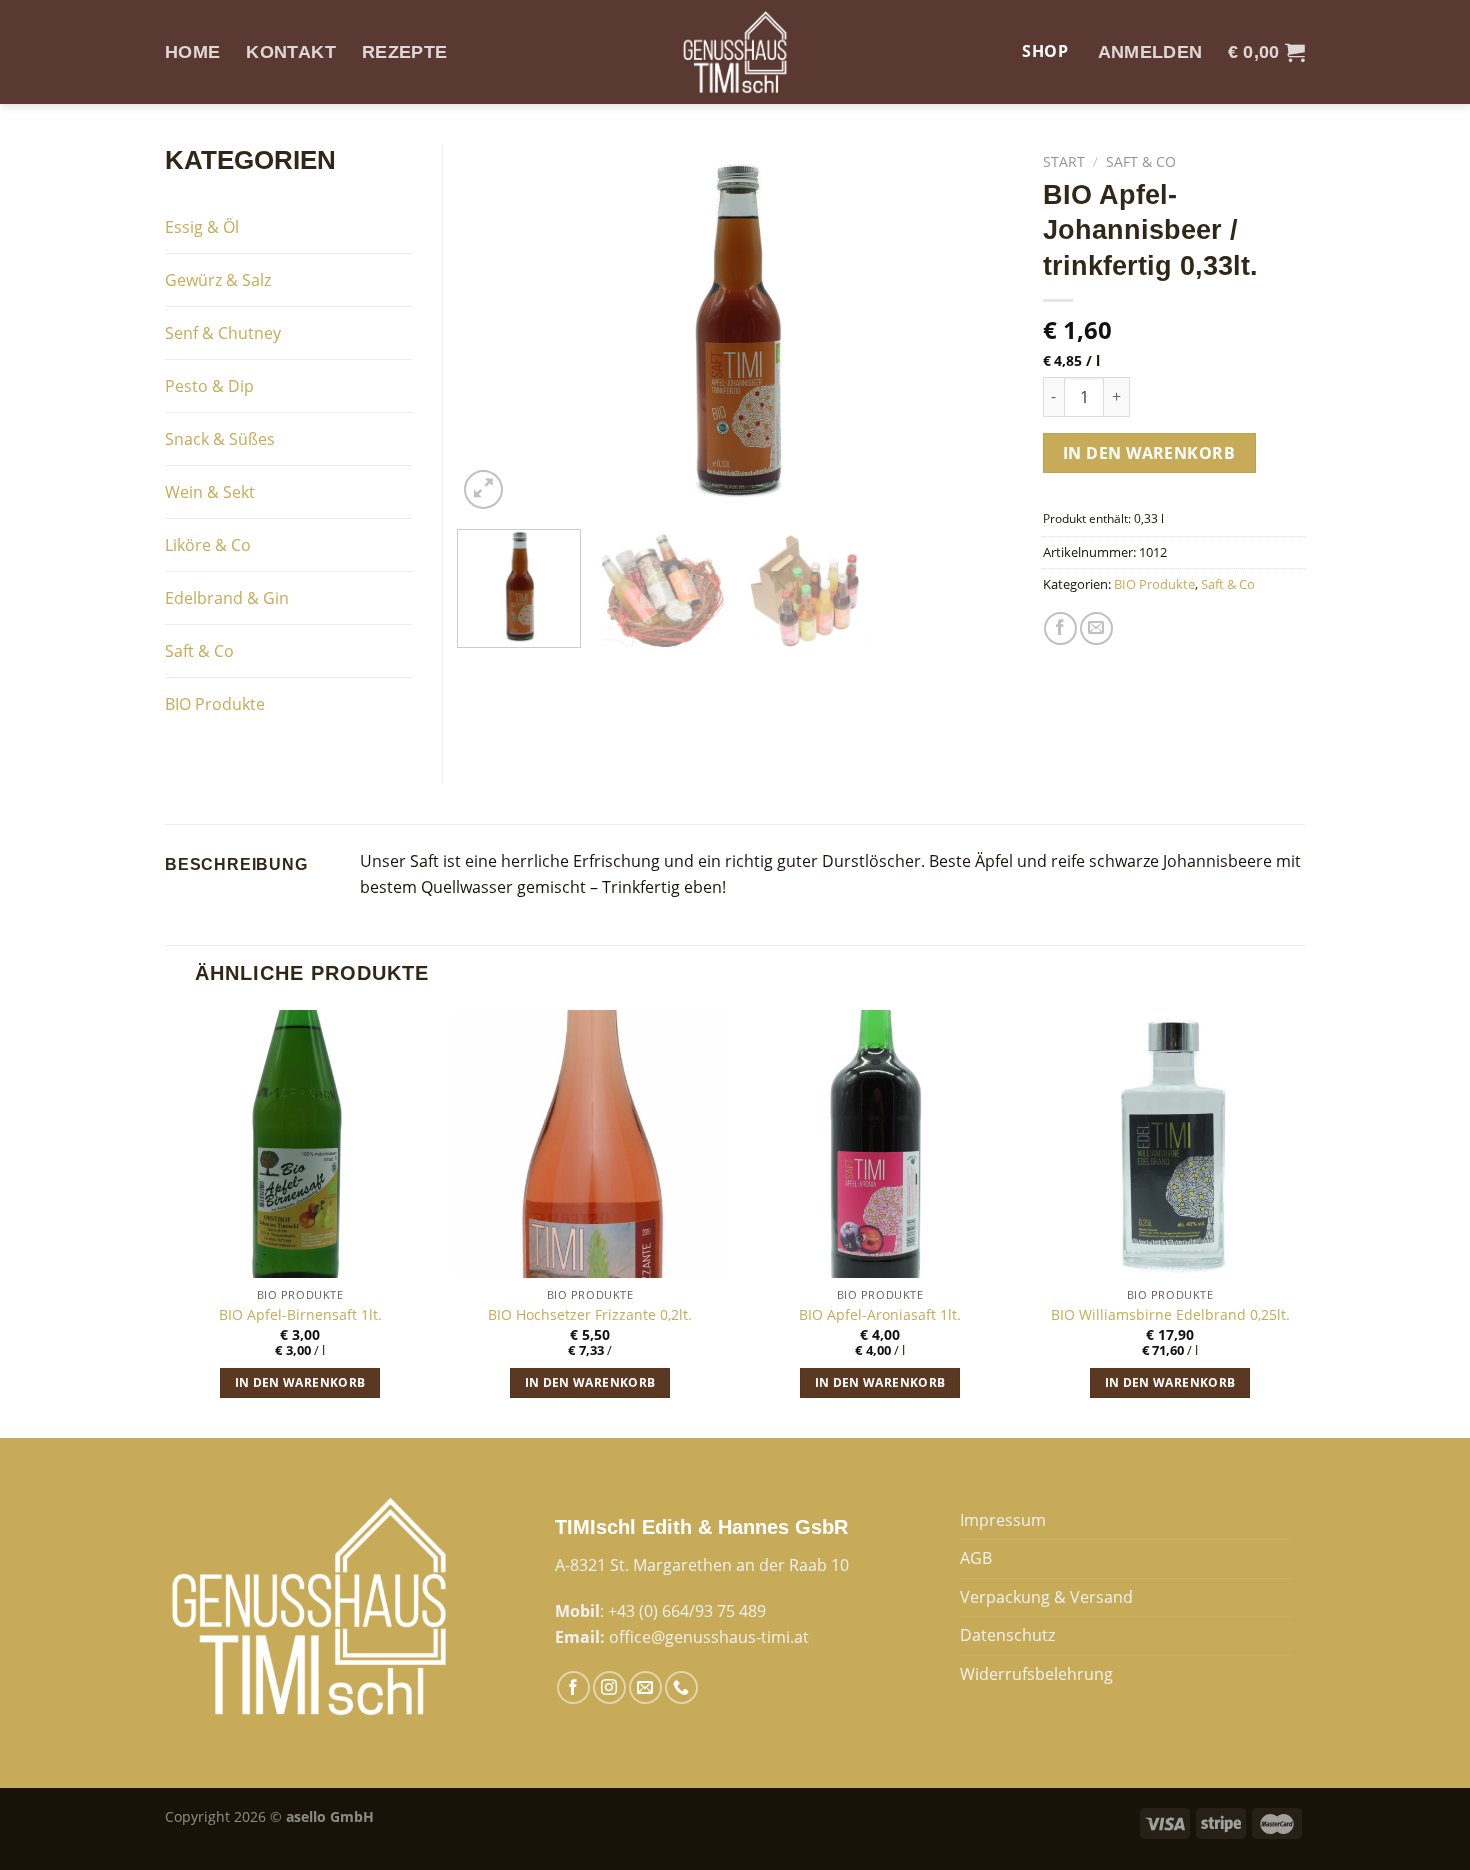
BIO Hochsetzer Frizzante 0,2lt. (590, 1315)
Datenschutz (1007, 1635)
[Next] (976, 329)
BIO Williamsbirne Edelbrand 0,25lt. (1170, 1315)
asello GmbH (330, 1816)
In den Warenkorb (1149, 453)
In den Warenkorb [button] (300, 1382)
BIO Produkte (1154, 584)
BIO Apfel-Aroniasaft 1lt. (880, 1315)
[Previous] (494, 329)
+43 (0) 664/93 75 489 (687, 1611)
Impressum (1003, 1520)
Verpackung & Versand (1046, 1597)
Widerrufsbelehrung (1036, 1674)
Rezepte (404, 52)
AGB (976, 1558)
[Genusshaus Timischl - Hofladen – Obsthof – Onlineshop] (735, 52)
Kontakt (290, 52)
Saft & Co (1141, 161)
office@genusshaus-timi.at (709, 1637)
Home (192, 52)
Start (1064, 161)
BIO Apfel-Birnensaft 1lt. (300, 1315)
